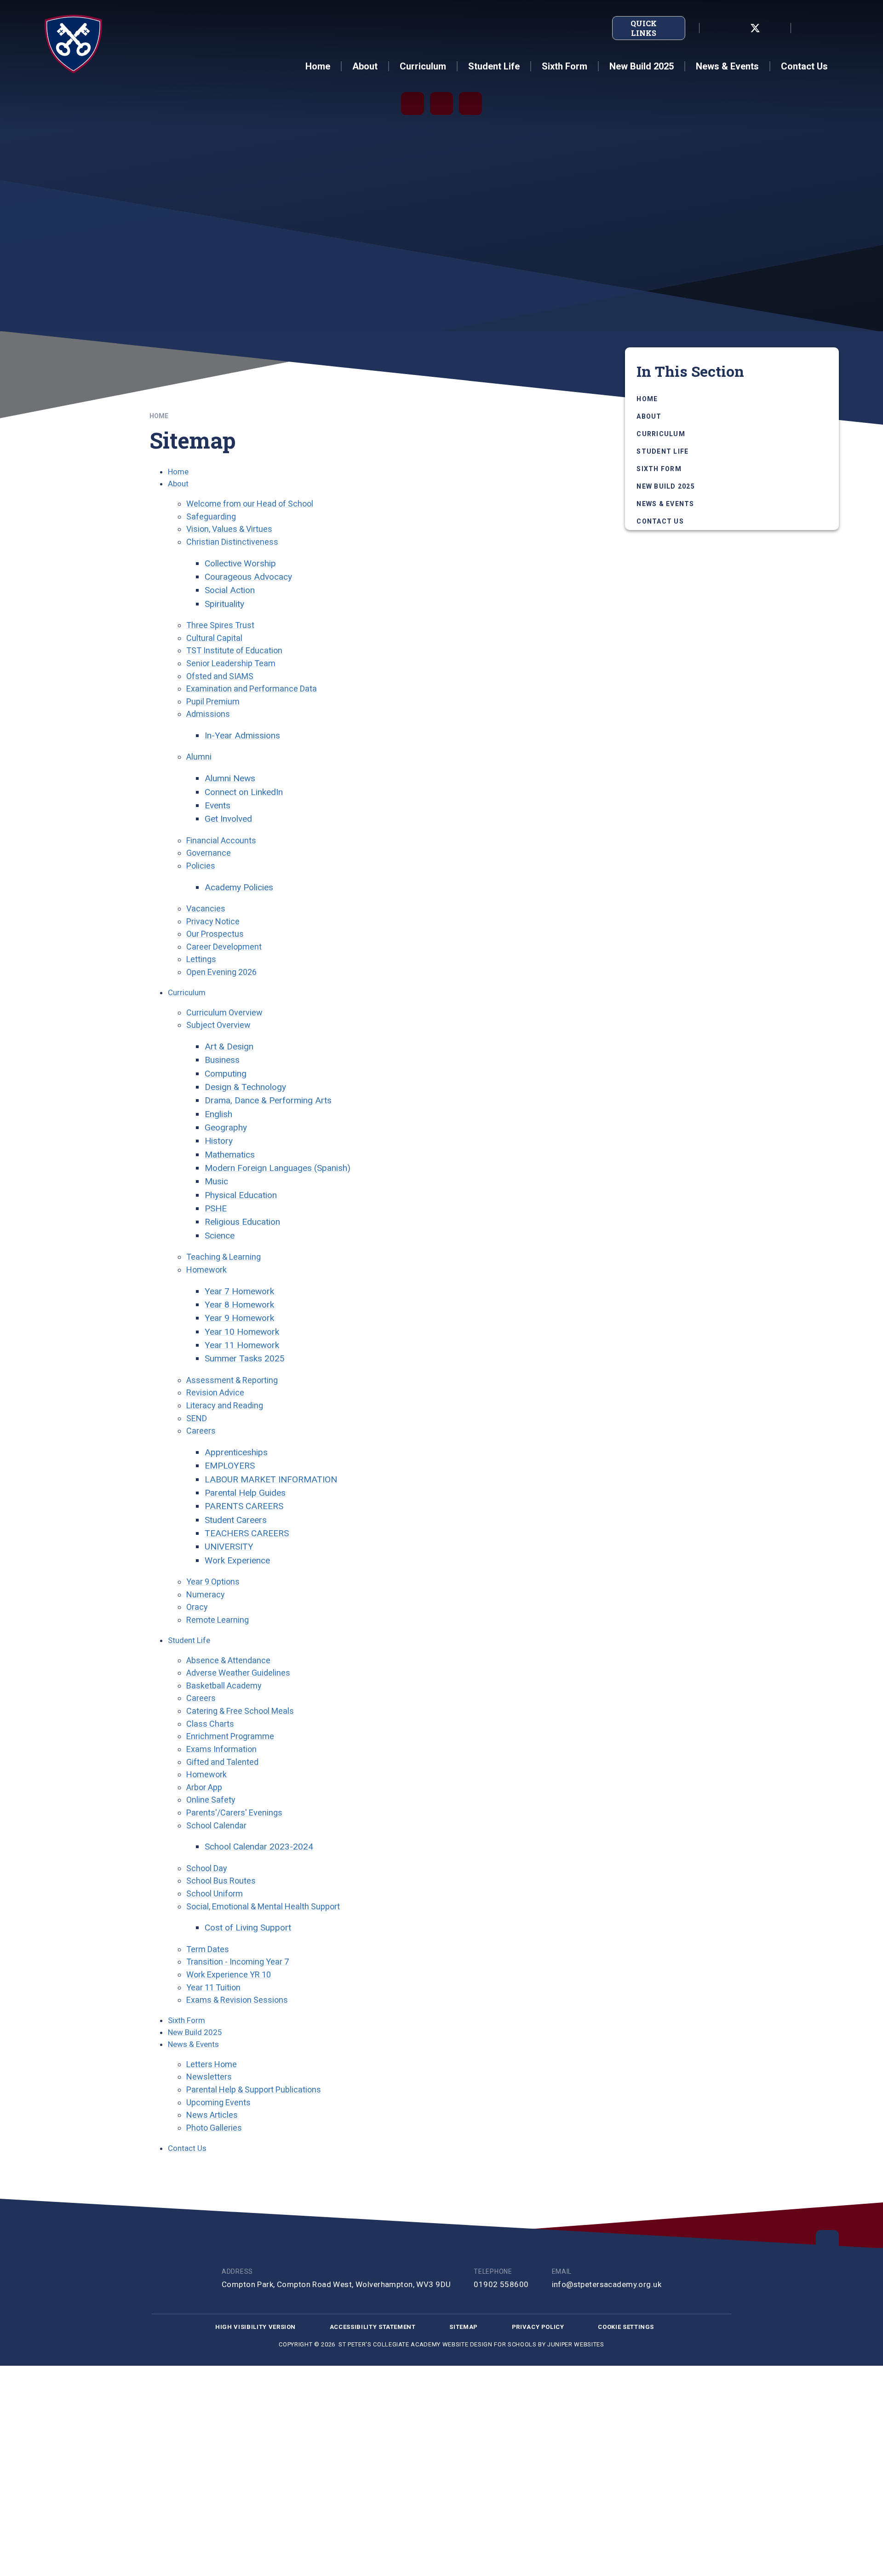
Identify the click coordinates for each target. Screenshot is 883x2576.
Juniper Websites (576, 2344)
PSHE (216, 1208)
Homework (206, 1270)
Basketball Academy (224, 1686)
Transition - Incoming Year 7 (238, 1962)
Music (216, 1181)
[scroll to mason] (827, 2242)
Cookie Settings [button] (626, 2327)
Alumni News (230, 778)
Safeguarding (211, 516)
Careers (201, 1431)
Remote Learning (218, 1620)
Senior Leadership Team (231, 663)
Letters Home (212, 2064)
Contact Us (187, 2148)
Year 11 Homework (242, 1345)
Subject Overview (218, 1025)
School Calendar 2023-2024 (259, 1847)
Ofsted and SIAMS (220, 676)
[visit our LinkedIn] (715, 28)
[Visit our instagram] (775, 28)
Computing (226, 1074)
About (178, 484)
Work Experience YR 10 (229, 1974)
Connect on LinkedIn (244, 792)
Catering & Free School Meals (240, 1711)
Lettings (201, 959)
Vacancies (206, 908)
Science (220, 1236)
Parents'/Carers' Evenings (234, 1812)
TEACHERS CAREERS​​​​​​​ (247, 1533)
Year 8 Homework (239, 1305)
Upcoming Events (218, 2102)
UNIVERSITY (229, 1547)
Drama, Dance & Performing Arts (268, 1100)
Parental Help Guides (245, 1493)
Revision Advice (215, 1392)
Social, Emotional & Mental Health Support (263, 1906)
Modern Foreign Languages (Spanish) (278, 1168)
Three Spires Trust (220, 625)
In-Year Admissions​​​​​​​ (242, 735)
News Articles (212, 2115)
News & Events (193, 2044)
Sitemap (464, 2327)
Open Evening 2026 (221, 972)
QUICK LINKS (644, 28)
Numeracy (206, 1594)
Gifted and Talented (222, 1762)
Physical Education (241, 1195)
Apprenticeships (236, 1452)
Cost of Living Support (248, 1928)
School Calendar (216, 1825)
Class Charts (210, 1724)
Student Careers (236, 1520)
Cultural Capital (214, 638)
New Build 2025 (195, 2032)
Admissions (208, 714)
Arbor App (204, 1787)
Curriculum (187, 992)
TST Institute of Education (234, 650)
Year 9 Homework (239, 1318)
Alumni (199, 757)
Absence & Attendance (228, 1660)
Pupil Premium (213, 701)
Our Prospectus (215, 934)
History (219, 1141)
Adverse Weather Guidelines (238, 1673)
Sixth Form (186, 2020)
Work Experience (237, 1560)
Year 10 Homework (242, 1332)
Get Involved (228, 819)
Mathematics (230, 1155)
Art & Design (229, 1046)
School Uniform (215, 1893)
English (218, 1114)
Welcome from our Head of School (250, 504)
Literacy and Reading (225, 1405)
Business (222, 1060)
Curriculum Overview (224, 1012)
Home (159, 416)
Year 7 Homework (239, 1291)
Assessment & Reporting (232, 1380)
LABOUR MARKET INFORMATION (271, 1479)
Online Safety (211, 1800)
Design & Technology (245, 1087)
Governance (209, 853)
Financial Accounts (221, 840)
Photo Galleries (214, 2128)
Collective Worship (240, 563)
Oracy (197, 1607)
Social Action (230, 590)
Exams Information (221, 1749)
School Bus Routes (221, 1881)
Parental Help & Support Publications (254, 2089)
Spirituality (224, 604)
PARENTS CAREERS (244, 1506)
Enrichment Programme (230, 1736)
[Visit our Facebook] (735, 28)
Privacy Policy (538, 2327)
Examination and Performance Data (252, 689)
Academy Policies (239, 887)
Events (218, 805)
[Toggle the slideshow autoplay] (413, 104)
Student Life (189, 1640)
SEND (197, 1418)
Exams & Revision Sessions (237, 2000)
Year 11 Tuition (213, 1987)
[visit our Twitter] (755, 28)
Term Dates (208, 1949)
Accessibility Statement (373, 2327)
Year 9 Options (213, 1582)
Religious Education (242, 1222)
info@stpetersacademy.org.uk (607, 2284)
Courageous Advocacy (248, 577)
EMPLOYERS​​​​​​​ (230, 1466)
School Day (207, 1868)
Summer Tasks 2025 (245, 1358)
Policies (201, 866)
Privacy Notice (213, 921)
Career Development (224, 947)
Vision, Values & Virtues (229, 529)
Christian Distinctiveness (232, 542)
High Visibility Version (255, 2327)
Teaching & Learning (224, 1257)
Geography (226, 1127)
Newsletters (209, 2077)
